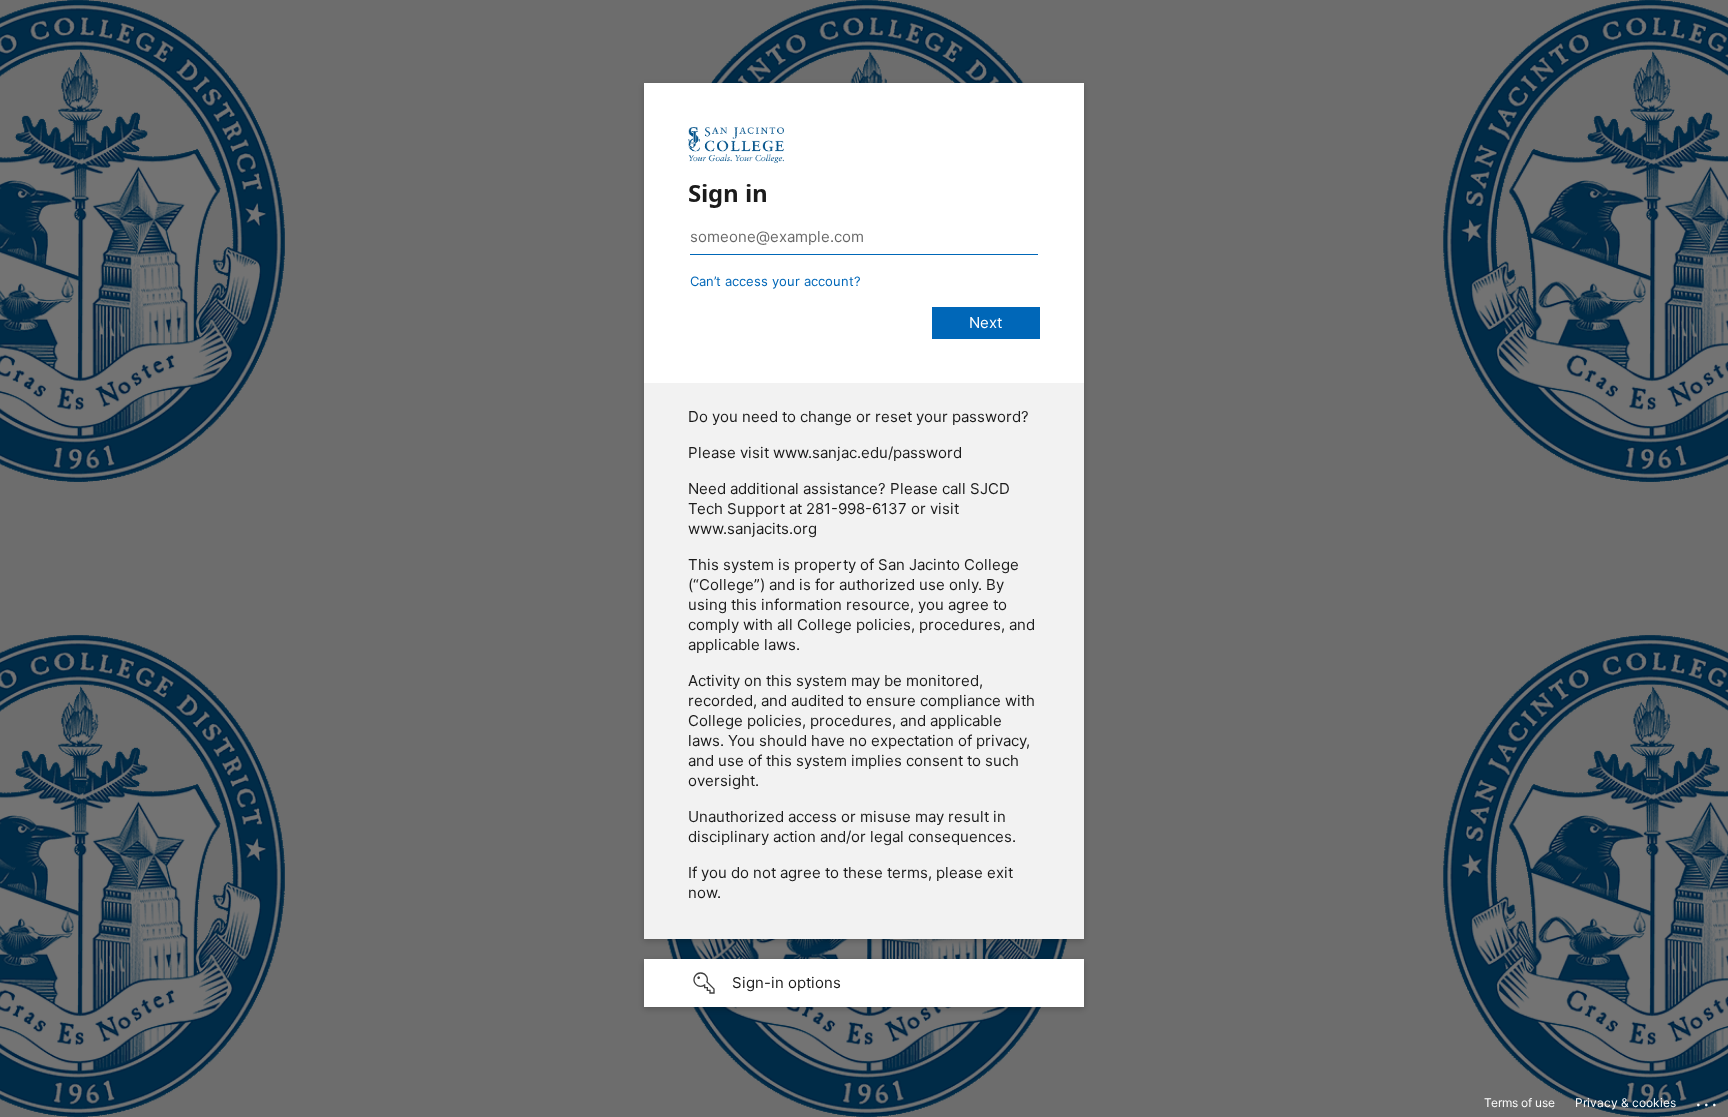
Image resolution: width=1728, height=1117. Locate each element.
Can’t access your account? (775, 281)
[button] (864, 983)
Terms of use (1519, 1102)
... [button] (1708, 1100)
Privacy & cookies (1625, 1102)
